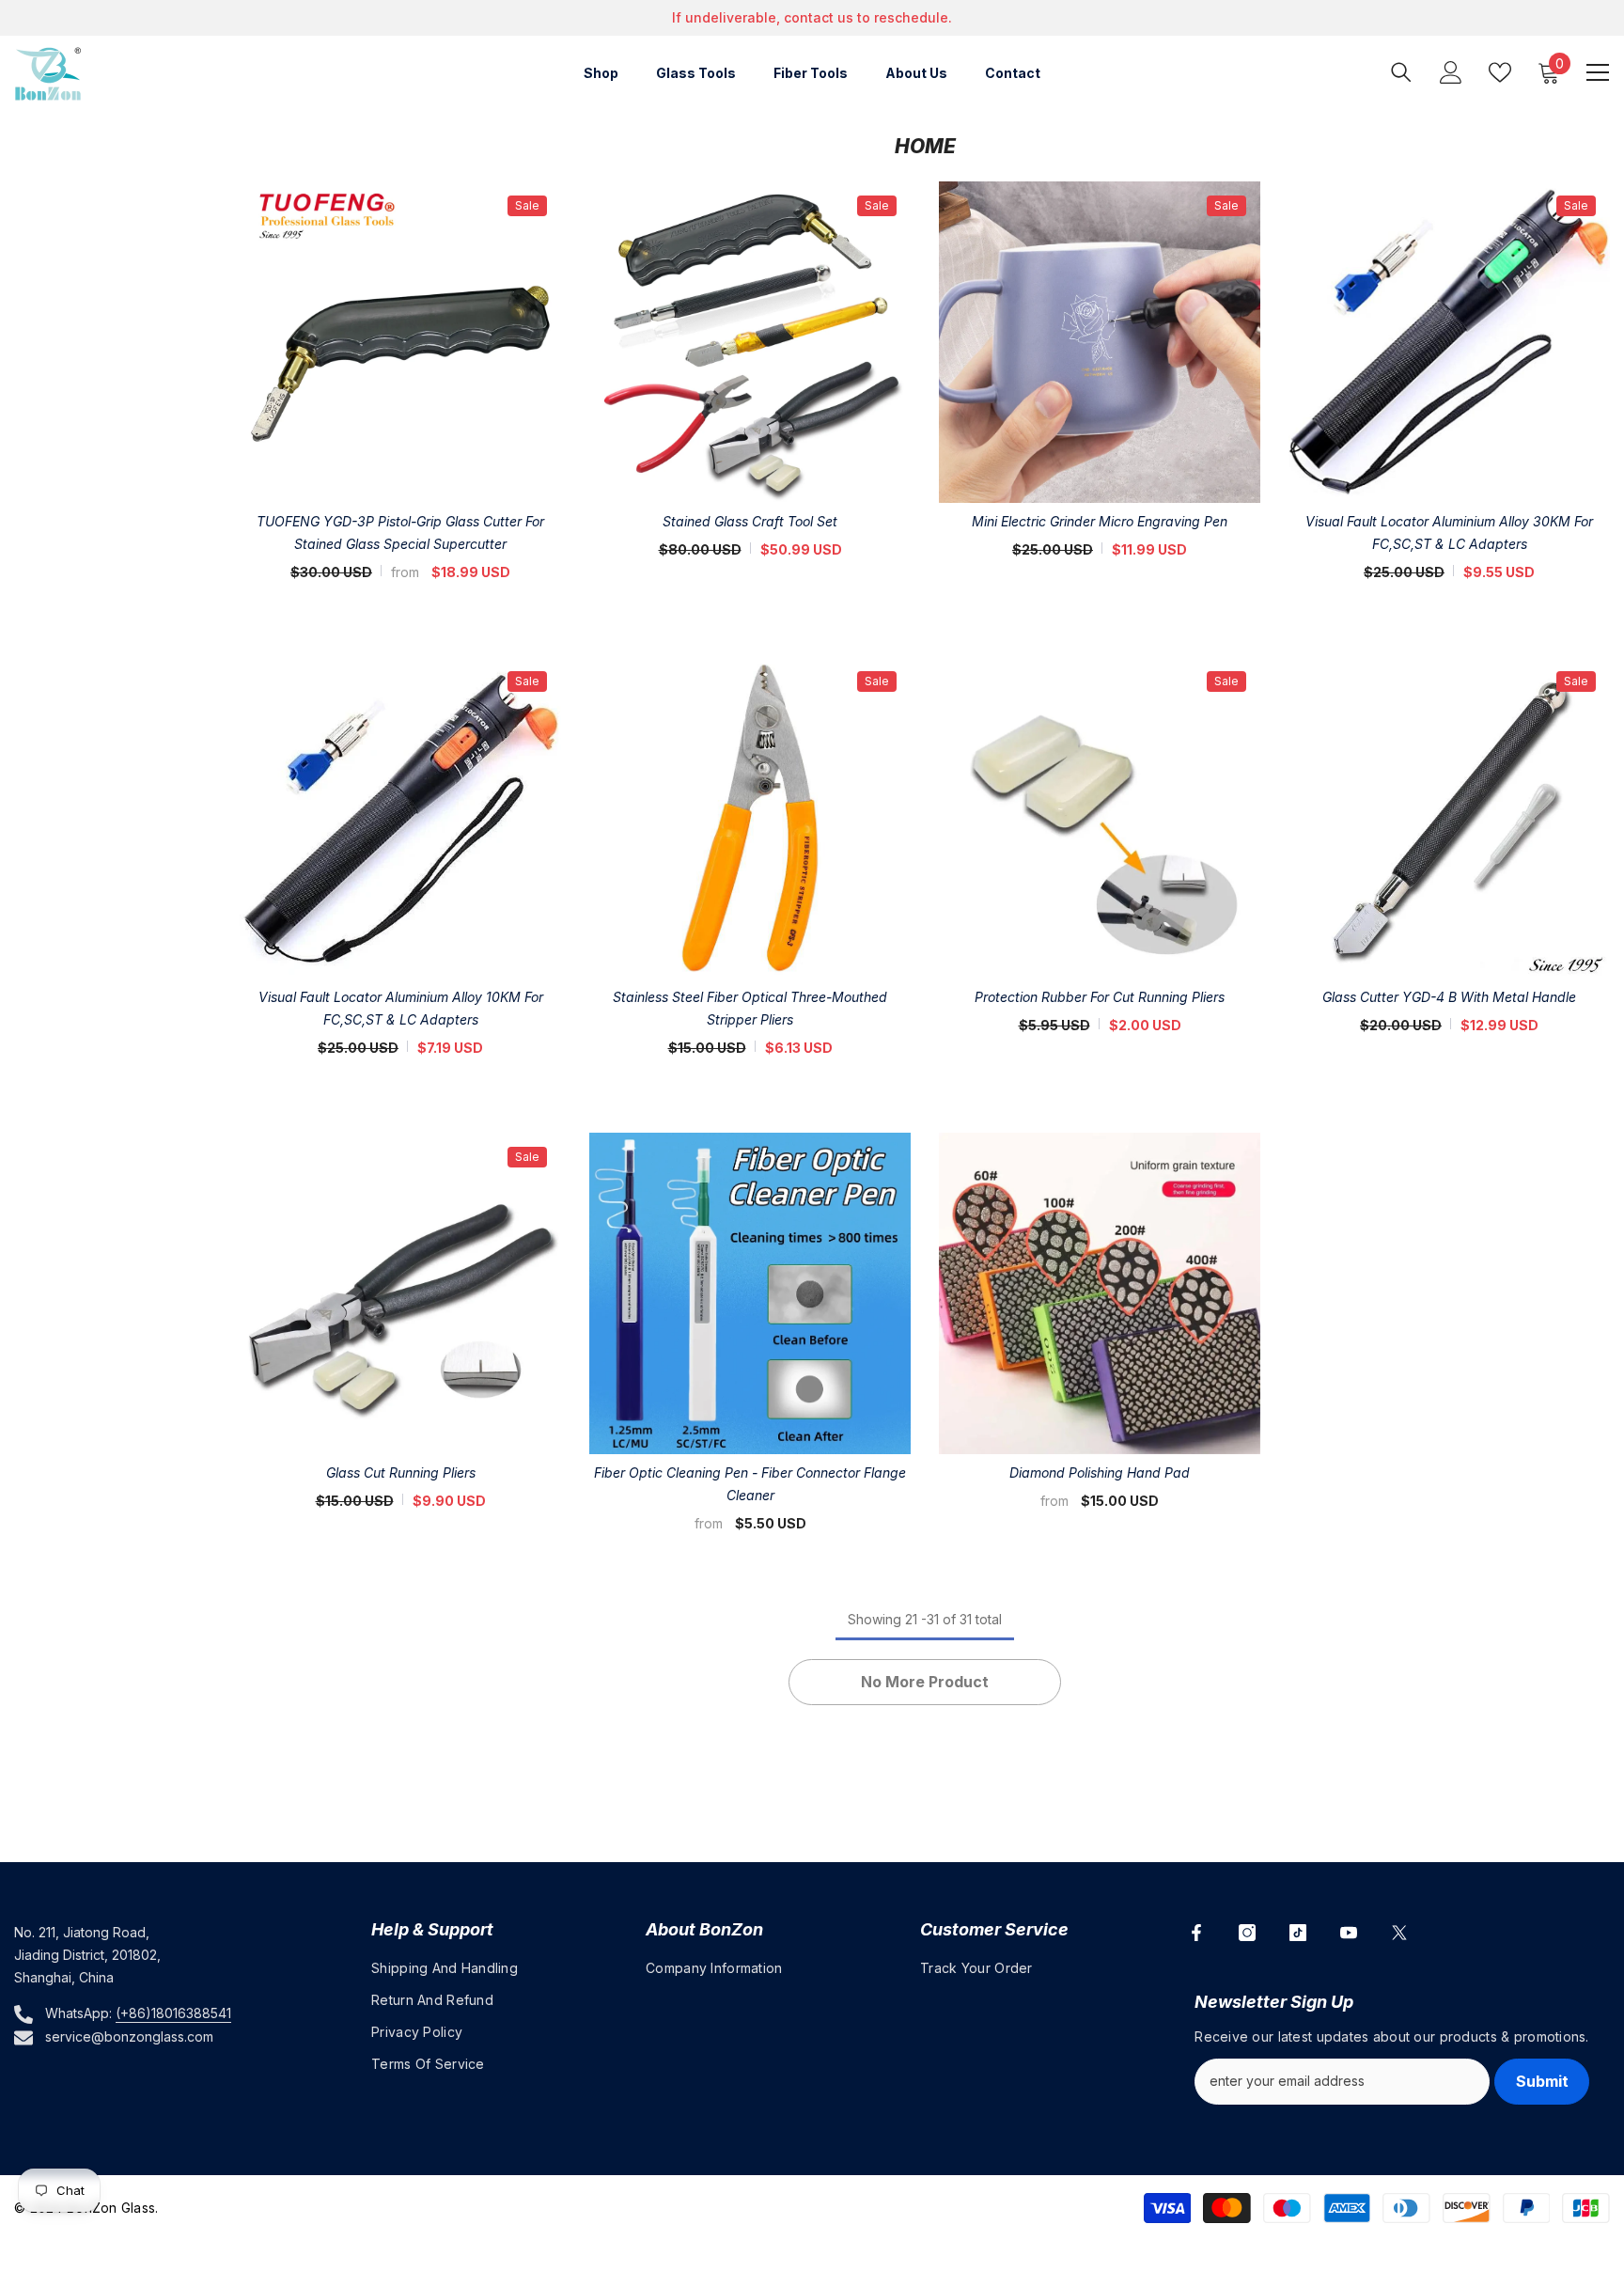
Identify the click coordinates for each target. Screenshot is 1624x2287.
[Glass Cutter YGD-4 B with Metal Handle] (1449, 818)
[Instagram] (1247, 1933)
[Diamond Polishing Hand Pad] (1100, 1293)
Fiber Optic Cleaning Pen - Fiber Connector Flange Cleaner (750, 1484)
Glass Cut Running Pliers (401, 1472)
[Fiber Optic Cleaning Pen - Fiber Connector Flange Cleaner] (750, 1293)
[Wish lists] (1500, 72)
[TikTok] (1298, 1933)
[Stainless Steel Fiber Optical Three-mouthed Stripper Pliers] (750, 818)
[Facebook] (1196, 1933)
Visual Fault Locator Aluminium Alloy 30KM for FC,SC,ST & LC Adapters (1449, 533)
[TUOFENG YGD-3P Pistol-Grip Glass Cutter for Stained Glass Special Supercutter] (400, 342)
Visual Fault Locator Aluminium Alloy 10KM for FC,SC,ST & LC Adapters (401, 1008)
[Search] (1401, 72)
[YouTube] (1349, 1933)
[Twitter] (1399, 1933)
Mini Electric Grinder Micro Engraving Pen (1100, 521)
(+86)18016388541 (173, 2013)
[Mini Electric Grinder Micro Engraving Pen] (1100, 342)
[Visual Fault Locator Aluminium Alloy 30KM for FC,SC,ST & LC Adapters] (1449, 342)
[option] (812, 18)
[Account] (1451, 72)
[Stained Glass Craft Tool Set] (750, 342)
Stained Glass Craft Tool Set (750, 521)
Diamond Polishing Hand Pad (1100, 1472)
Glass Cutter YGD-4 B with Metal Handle (1449, 997)
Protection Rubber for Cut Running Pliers (1100, 997)
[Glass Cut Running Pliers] (400, 1293)
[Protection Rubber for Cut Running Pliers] (1100, 818)
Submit (1542, 2081)
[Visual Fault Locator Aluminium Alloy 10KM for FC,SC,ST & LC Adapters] (400, 818)
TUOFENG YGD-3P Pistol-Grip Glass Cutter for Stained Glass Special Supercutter (400, 533)
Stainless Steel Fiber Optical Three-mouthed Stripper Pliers (750, 1008)
